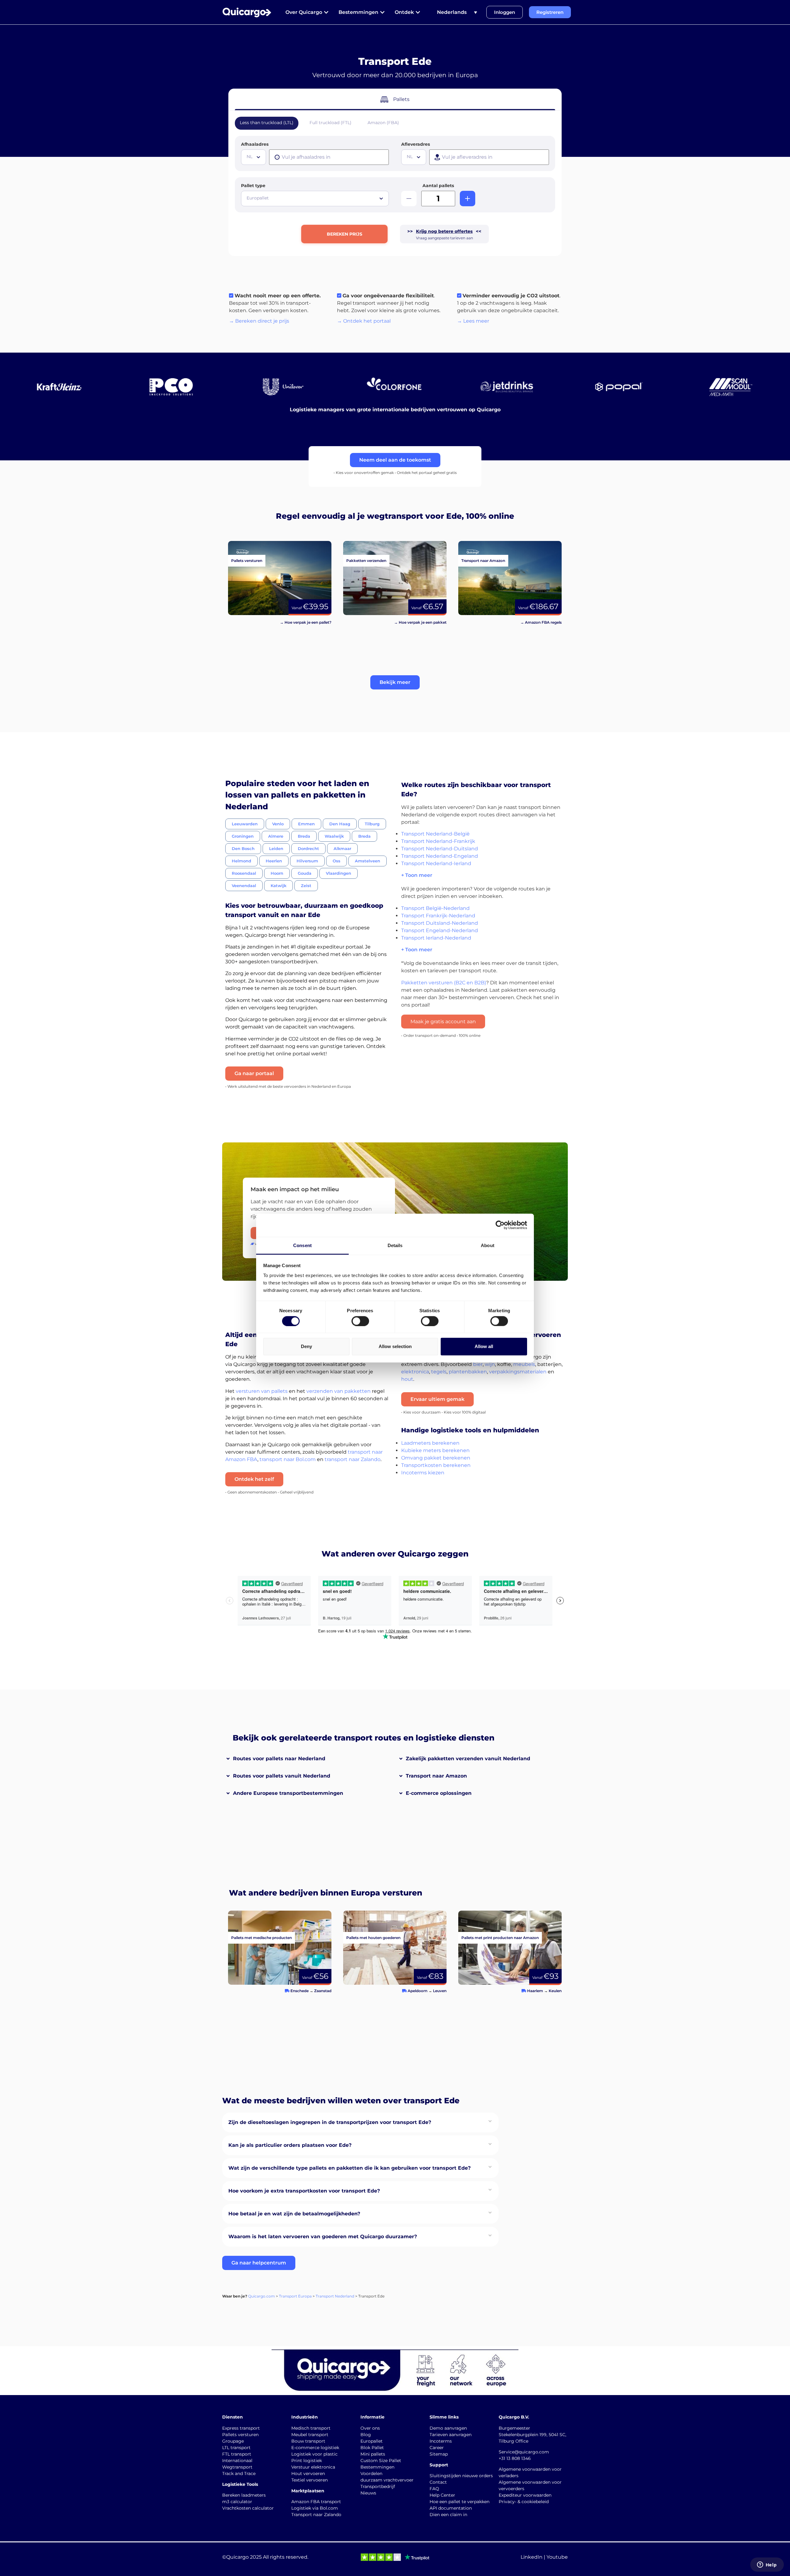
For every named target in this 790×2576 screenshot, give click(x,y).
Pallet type (253, 186)
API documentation (451, 2508)
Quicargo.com (262, 2296)
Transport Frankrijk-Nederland (438, 916)
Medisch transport (311, 2428)
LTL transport (236, 2448)
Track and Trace (239, 2473)
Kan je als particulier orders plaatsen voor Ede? (290, 2145)
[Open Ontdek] (418, 12)
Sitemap (439, 2454)
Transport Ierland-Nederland (436, 938)
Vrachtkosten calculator (248, 2508)
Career (437, 2448)
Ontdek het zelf (254, 1479)
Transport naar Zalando (316, 2515)
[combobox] (254, 157)
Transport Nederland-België (435, 834)
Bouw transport (308, 2441)
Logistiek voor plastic (314, 2454)
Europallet (372, 2441)
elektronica (415, 1372)
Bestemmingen (377, 2467)
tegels (439, 1372)
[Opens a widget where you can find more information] (767, 2565)
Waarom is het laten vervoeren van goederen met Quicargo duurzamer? (323, 2237)
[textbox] (254, 157)
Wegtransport (237, 2467)
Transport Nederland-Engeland (440, 856)
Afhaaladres (255, 144)
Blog (366, 2435)
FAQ (434, 2489)
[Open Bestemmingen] (382, 12)
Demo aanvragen (448, 2428)
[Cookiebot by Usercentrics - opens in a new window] (500, 1225)
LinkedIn (532, 2557)
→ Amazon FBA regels (541, 622)
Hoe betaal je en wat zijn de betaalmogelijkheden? (294, 2214)
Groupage (233, 2441)
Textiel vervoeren (310, 2480)
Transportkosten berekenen (436, 1465)
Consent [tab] (302, 1245)
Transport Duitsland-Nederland (440, 923)
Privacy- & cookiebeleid (524, 2502)
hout (407, 1379)
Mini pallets (373, 2454)
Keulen (555, 1991)
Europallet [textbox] (258, 198)
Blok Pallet (372, 2448)
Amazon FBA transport (316, 2502)
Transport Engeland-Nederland (440, 930)
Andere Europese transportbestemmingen (288, 1793)
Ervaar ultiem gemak (437, 1399)
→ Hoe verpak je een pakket (420, 622)
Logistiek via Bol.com (315, 2508)
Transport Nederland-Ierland (436, 863)
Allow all (484, 1346)
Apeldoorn (418, 1991)
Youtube (557, 2557)
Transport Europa (295, 2296)
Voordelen (371, 2473)
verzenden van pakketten (339, 1391)
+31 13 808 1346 (515, 2458)
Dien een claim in (448, 2515)
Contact (438, 2482)
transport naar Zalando (353, 1459)
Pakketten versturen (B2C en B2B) (444, 983)
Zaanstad (323, 1991)
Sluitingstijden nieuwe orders (461, 2476)
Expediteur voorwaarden (525, 2495)
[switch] (360, 1321)
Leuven (440, 1991)
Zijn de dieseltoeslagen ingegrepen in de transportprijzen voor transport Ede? (330, 2122)
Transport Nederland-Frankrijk (438, 841)
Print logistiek (307, 2461)
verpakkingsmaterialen (518, 1372)
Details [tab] (395, 1245)
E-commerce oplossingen (439, 1793)
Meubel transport (310, 2435)
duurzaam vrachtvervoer (387, 2480)
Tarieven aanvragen (451, 2435)
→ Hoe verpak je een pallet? (306, 622)
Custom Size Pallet (381, 2461)
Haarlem (535, 1991)
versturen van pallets (262, 1391)
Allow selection (395, 1346)
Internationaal (237, 2461)
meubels (524, 1364)
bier (478, 1364)
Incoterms (441, 2441)
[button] (395, 682)
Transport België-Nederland (435, 908)
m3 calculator (237, 2502)
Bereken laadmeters (244, 2495)
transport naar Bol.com (288, 1459)
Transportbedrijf (378, 2486)
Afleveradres (416, 144)
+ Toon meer (417, 875)
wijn (490, 1364)
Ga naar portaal (254, 1073)
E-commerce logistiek (315, 2448)
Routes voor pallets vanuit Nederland (282, 1776)
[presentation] (329, 157)
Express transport (241, 2428)
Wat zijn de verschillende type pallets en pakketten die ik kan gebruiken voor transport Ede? (349, 2168)
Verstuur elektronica (313, 2467)
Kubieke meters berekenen (435, 1450)
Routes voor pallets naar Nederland (279, 1759)
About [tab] (488, 1245)
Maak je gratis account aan (443, 1022)
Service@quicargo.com (524, 2452)
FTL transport (237, 2454)
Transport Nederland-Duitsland (440, 849)
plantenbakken (468, 1372)
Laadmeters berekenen (430, 1443)
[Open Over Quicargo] (326, 12)
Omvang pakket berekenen (436, 1458)
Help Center (442, 2495)
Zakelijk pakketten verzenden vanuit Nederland (468, 1759)
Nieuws (368, 2493)
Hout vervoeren (308, 2473)
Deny (306, 1346)
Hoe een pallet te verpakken (459, 2502)
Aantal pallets (438, 186)
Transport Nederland (335, 2296)
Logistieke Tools (240, 2484)
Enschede (299, 1991)
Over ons (370, 2428)
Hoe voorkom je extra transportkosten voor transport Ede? (304, 2191)
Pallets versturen (240, 2435)
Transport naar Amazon (436, 1776)
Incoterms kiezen (423, 1473)
